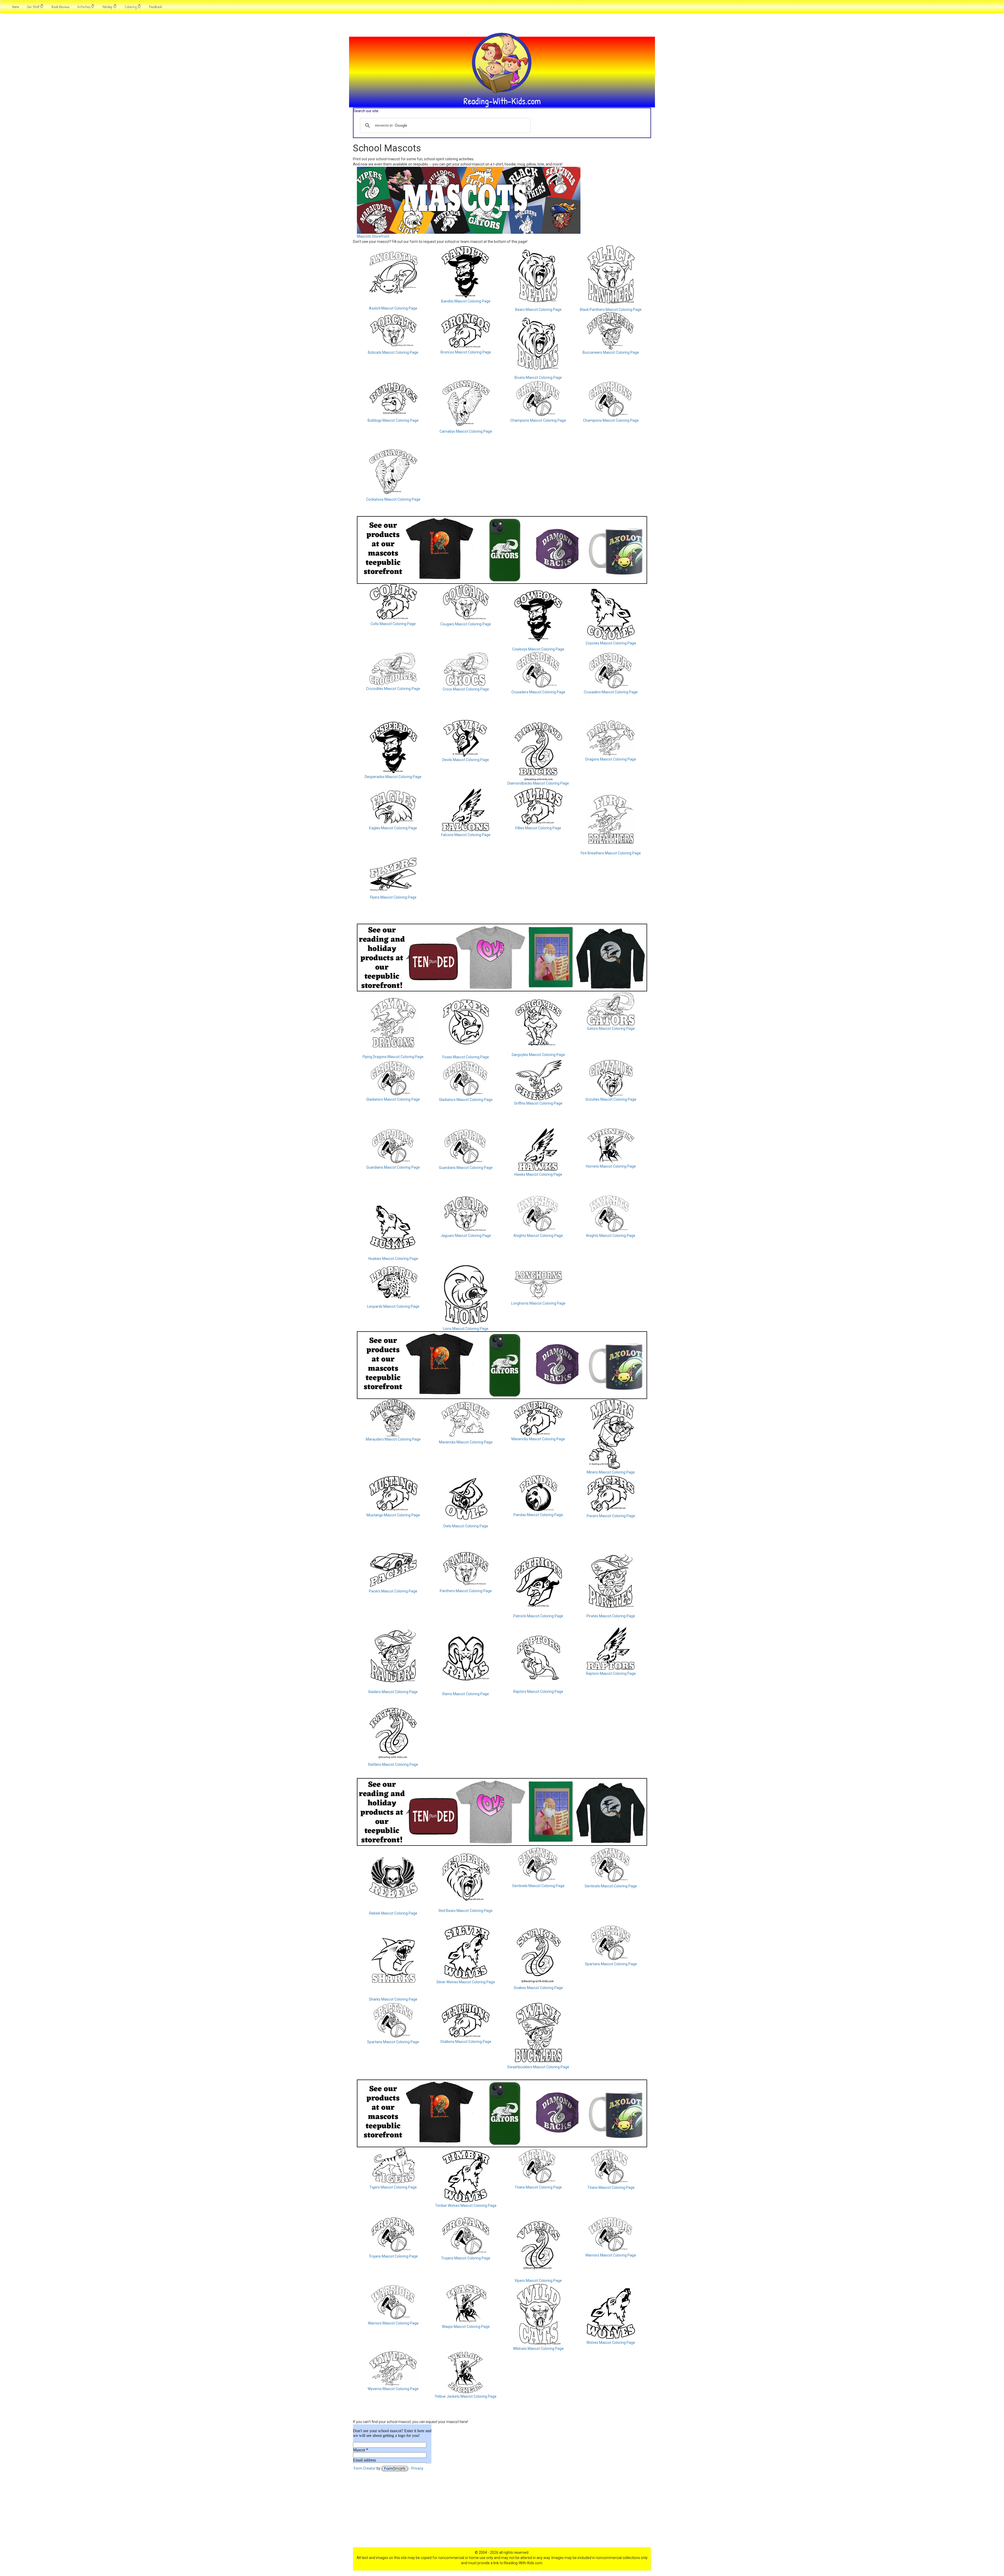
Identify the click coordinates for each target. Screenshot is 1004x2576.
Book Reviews (60, 7)
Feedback (155, 7)
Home (16, 7)
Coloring (131, 7)
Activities (84, 7)
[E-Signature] (395, 2468)
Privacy (417, 2468)
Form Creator (365, 2468)
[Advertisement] (502, 2511)
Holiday (108, 7)
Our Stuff (33, 7)
